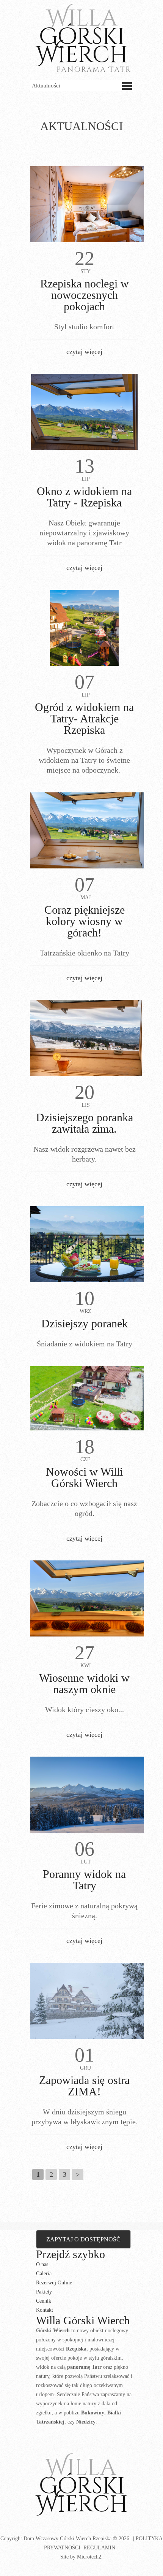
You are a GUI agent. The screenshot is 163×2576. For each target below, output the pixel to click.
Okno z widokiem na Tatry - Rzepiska (84, 497)
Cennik (44, 2301)
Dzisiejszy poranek (85, 1323)
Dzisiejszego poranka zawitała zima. (85, 1123)
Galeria (44, 2274)
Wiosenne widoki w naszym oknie (84, 1683)
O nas (42, 2264)
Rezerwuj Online (54, 2283)
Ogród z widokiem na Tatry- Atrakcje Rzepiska (84, 718)
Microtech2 (89, 2557)
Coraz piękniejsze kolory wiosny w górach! (85, 921)
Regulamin (99, 2548)
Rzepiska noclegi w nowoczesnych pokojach (85, 295)
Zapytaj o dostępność (83, 2239)
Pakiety (44, 2292)
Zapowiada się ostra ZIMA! (84, 2086)
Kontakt (45, 2310)
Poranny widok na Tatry (84, 1880)
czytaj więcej (84, 352)
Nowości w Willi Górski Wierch (84, 1477)
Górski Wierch (82, 2486)
